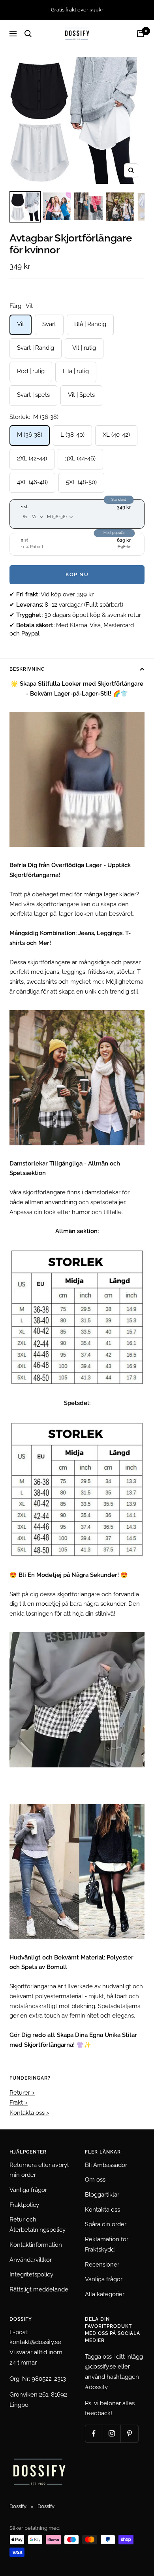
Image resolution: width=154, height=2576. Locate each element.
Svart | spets (33, 395)
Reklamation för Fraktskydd (107, 2244)
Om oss (95, 2180)
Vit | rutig (84, 348)
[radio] (77, 514)
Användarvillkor (31, 2260)
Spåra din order (106, 2224)
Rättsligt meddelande (39, 2289)
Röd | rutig (31, 371)
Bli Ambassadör (106, 2165)
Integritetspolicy (31, 2274)
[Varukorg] (141, 34)
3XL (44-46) (80, 458)
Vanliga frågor (28, 2190)
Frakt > (19, 2103)
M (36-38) (30, 435)
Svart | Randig (36, 348)
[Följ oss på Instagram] (112, 2434)
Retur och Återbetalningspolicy (38, 2225)
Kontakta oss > (29, 2113)
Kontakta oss (102, 2210)
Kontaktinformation (36, 2245)
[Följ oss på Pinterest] (129, 2434)
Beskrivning (27, 669)
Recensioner (102, 2265)
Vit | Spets (81, 395)
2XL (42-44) (32, 458)
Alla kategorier (105, 2294)
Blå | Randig (90, 324)
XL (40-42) (116, 435)
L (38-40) (72, 435)
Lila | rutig (76, 371)
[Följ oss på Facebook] (94, 2434)
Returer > (22, 2093)
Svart (49, 324)
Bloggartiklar (102, 2195)
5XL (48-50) (81, 482)
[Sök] (28, 34)
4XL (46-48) (32, 482)
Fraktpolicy (24, 2205)
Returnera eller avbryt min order (39, 2170)
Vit (21, 324)
